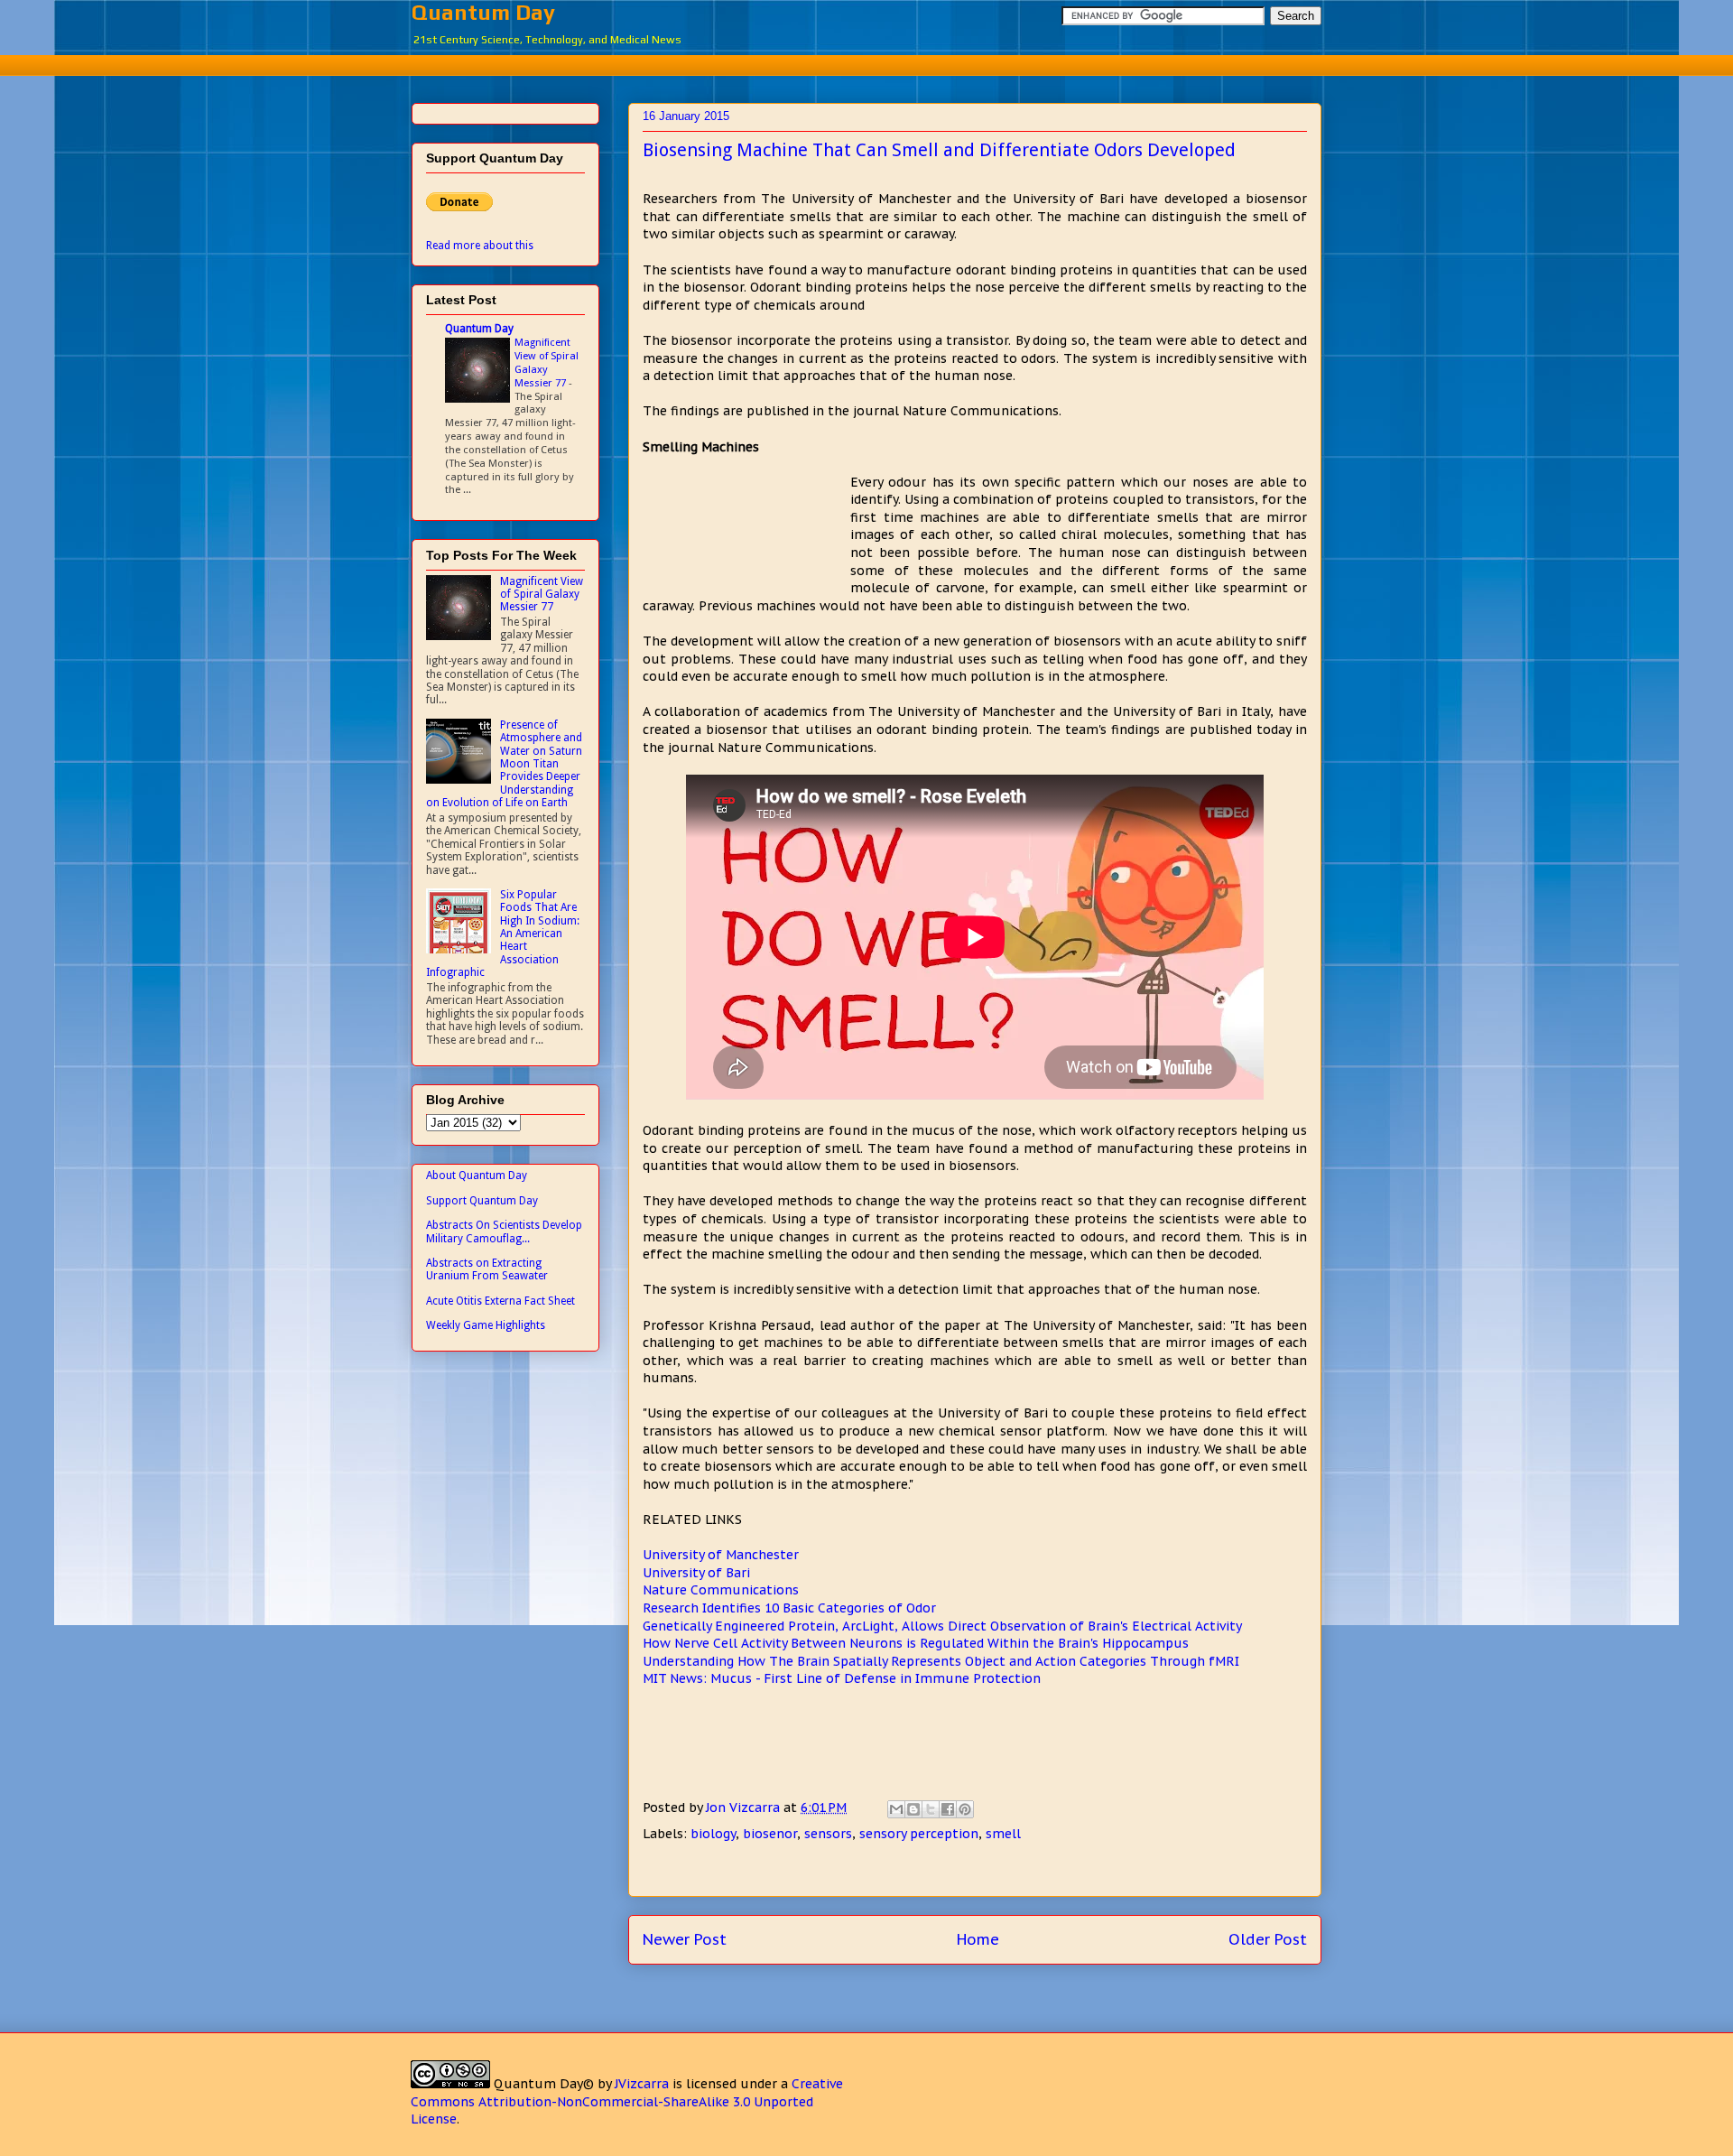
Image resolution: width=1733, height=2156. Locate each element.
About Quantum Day (477, 1176)
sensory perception (919, 1834)
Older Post (1268, 1939)
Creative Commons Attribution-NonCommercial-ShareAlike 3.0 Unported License (627, 2101)
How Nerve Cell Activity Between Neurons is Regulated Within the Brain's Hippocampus (916, 1643)
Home (978, 1939)
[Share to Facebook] (948, 1809)
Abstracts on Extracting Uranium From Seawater (487, 1269)
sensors (828, 1834)
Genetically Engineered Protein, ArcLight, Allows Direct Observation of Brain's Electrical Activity (942, 1626)
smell (1003, 1834)
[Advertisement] (866, 63)
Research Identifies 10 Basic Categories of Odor (789, 1608)
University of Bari (696, 1573)
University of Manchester (721, 1555)
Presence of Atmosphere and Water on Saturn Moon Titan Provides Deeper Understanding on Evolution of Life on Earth (504, 764)
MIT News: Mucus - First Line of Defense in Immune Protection (842, 1678)
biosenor (770, 1834)
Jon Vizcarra (745, 1808)
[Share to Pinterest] (965, 1809)
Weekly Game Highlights (486, 1325)
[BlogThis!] (913, 1809)
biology (713, 1834)
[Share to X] (931, 1809)
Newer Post (685, 1939)
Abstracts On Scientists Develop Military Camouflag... (504, 1231)
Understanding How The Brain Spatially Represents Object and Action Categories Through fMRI (941, 1661)
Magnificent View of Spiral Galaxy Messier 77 (547, 362)
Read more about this (480, 246)
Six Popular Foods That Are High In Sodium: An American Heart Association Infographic (503, 934)
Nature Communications (721, 1590)
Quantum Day (483, 12)
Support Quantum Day (482, 1201)
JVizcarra (642, 2084)
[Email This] (896, 1809)
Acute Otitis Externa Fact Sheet (500, 1301)
